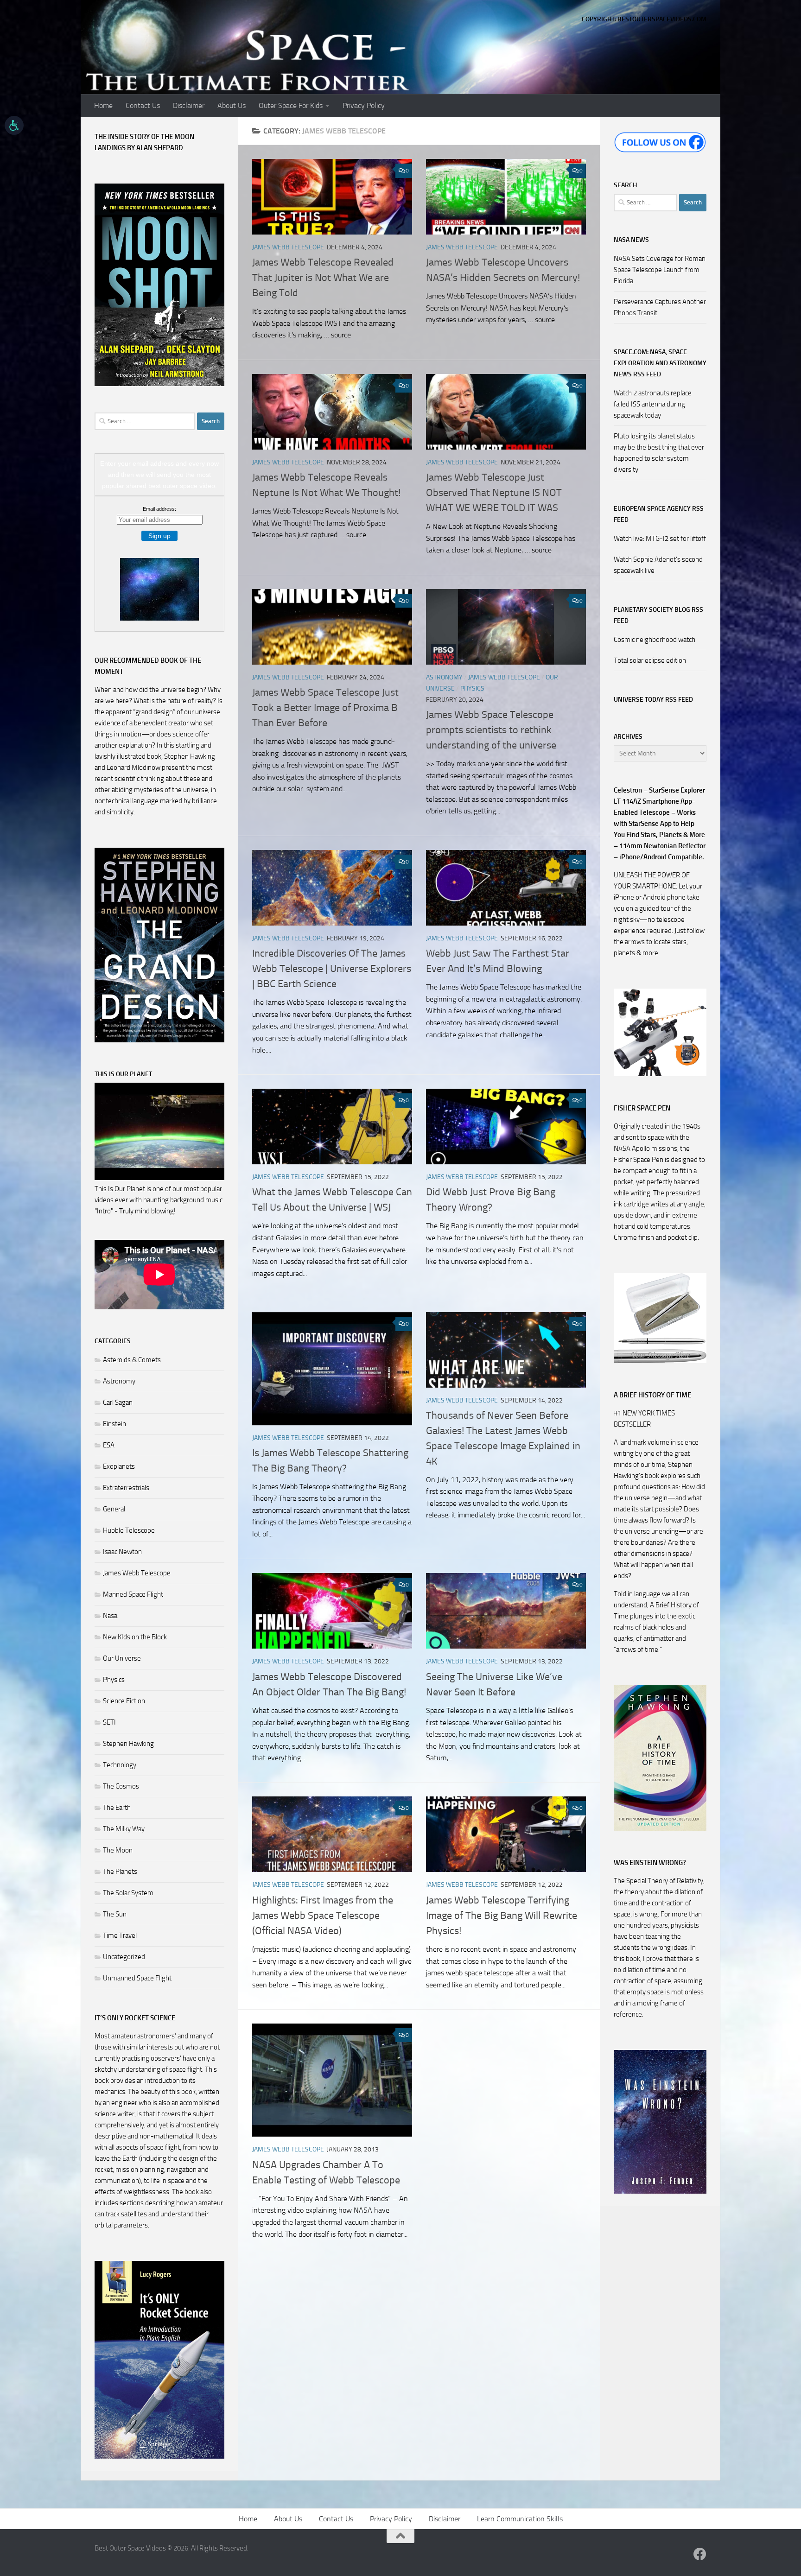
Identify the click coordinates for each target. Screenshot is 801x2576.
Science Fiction (124, 1701)
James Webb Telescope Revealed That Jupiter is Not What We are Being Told (323, 278)
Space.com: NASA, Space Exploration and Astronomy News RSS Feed (660, 363)
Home (103, 105)
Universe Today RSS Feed (653, 700)
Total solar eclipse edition (650, 660)
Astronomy (444, 677)
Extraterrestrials (126, 1488)
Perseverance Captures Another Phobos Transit (660, 307)
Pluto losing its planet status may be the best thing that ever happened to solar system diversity (659, 453)
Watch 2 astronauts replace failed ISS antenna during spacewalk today (653, 404)
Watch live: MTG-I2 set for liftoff (660, 539)
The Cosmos (121, 1786)
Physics (472, 688)
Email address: (159, 509)
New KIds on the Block (135, 1637)
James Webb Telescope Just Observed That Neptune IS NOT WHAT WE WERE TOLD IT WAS (494, 493)
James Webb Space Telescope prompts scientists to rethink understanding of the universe (491, 730)
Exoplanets (119, 1466)
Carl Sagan (118, 1402)
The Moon (118, 1850)
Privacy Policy (364, 105)
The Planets (120, 1872)
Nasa (110, 1616)
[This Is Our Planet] (159, 1178)
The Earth (117, 1808)
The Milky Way (124, 1829)
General (114, 1509)
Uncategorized (124, 1957)
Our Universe (122, 1658)
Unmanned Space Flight (137, 1978)
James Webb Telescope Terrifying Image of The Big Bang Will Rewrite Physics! (502, 1916)
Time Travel (120, 1935)
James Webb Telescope (288, 247)
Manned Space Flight (133, 1594)
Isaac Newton (122, 1552)
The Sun (115, 1914)
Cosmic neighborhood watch (655, 640)
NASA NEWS (631, 240)
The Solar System (128, 1893)
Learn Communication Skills (520, 2519)
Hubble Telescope (129, 1530)
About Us (232, 105)
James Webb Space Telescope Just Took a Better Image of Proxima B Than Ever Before (325, 708)
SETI (109, 1722)
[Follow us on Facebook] (700, 2554)
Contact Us (143, 105)
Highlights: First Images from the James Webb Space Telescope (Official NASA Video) (323, 1916)
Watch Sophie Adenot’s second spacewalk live (658, 565)
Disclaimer (189, 105)
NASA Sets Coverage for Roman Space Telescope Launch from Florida (660, 270)
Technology (120, 1765)
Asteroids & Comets (132, 1360)
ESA (109, 1445)
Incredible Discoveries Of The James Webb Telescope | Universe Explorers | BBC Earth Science (332, 969)
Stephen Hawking (128, 1744)
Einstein (114, 1424)
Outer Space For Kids (291, 105)
